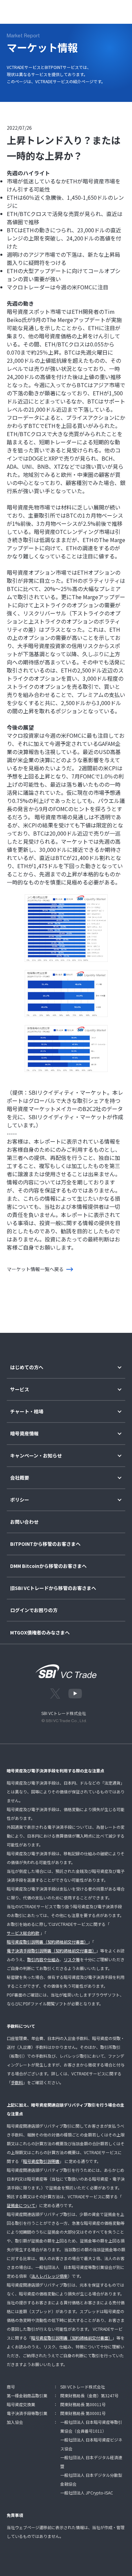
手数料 (17, 2082)
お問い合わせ (24, 1522)
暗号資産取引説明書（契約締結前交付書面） (47, 1942)
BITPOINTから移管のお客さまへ (45, 1544)
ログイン (69, 10)
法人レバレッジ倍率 (49, 2276)
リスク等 (72, 1959)
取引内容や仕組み (43, 1959)
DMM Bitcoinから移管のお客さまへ (48, 1566)
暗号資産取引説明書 (41, 2161)
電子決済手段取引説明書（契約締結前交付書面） (51, 1951)
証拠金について (21, 2205)
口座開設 (96, 10)
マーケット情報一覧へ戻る (35, 1269)
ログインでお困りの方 (34, 1610)
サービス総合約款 (23, 1933)
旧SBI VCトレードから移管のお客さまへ (53, 1588)
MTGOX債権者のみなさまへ (40, 1633)
